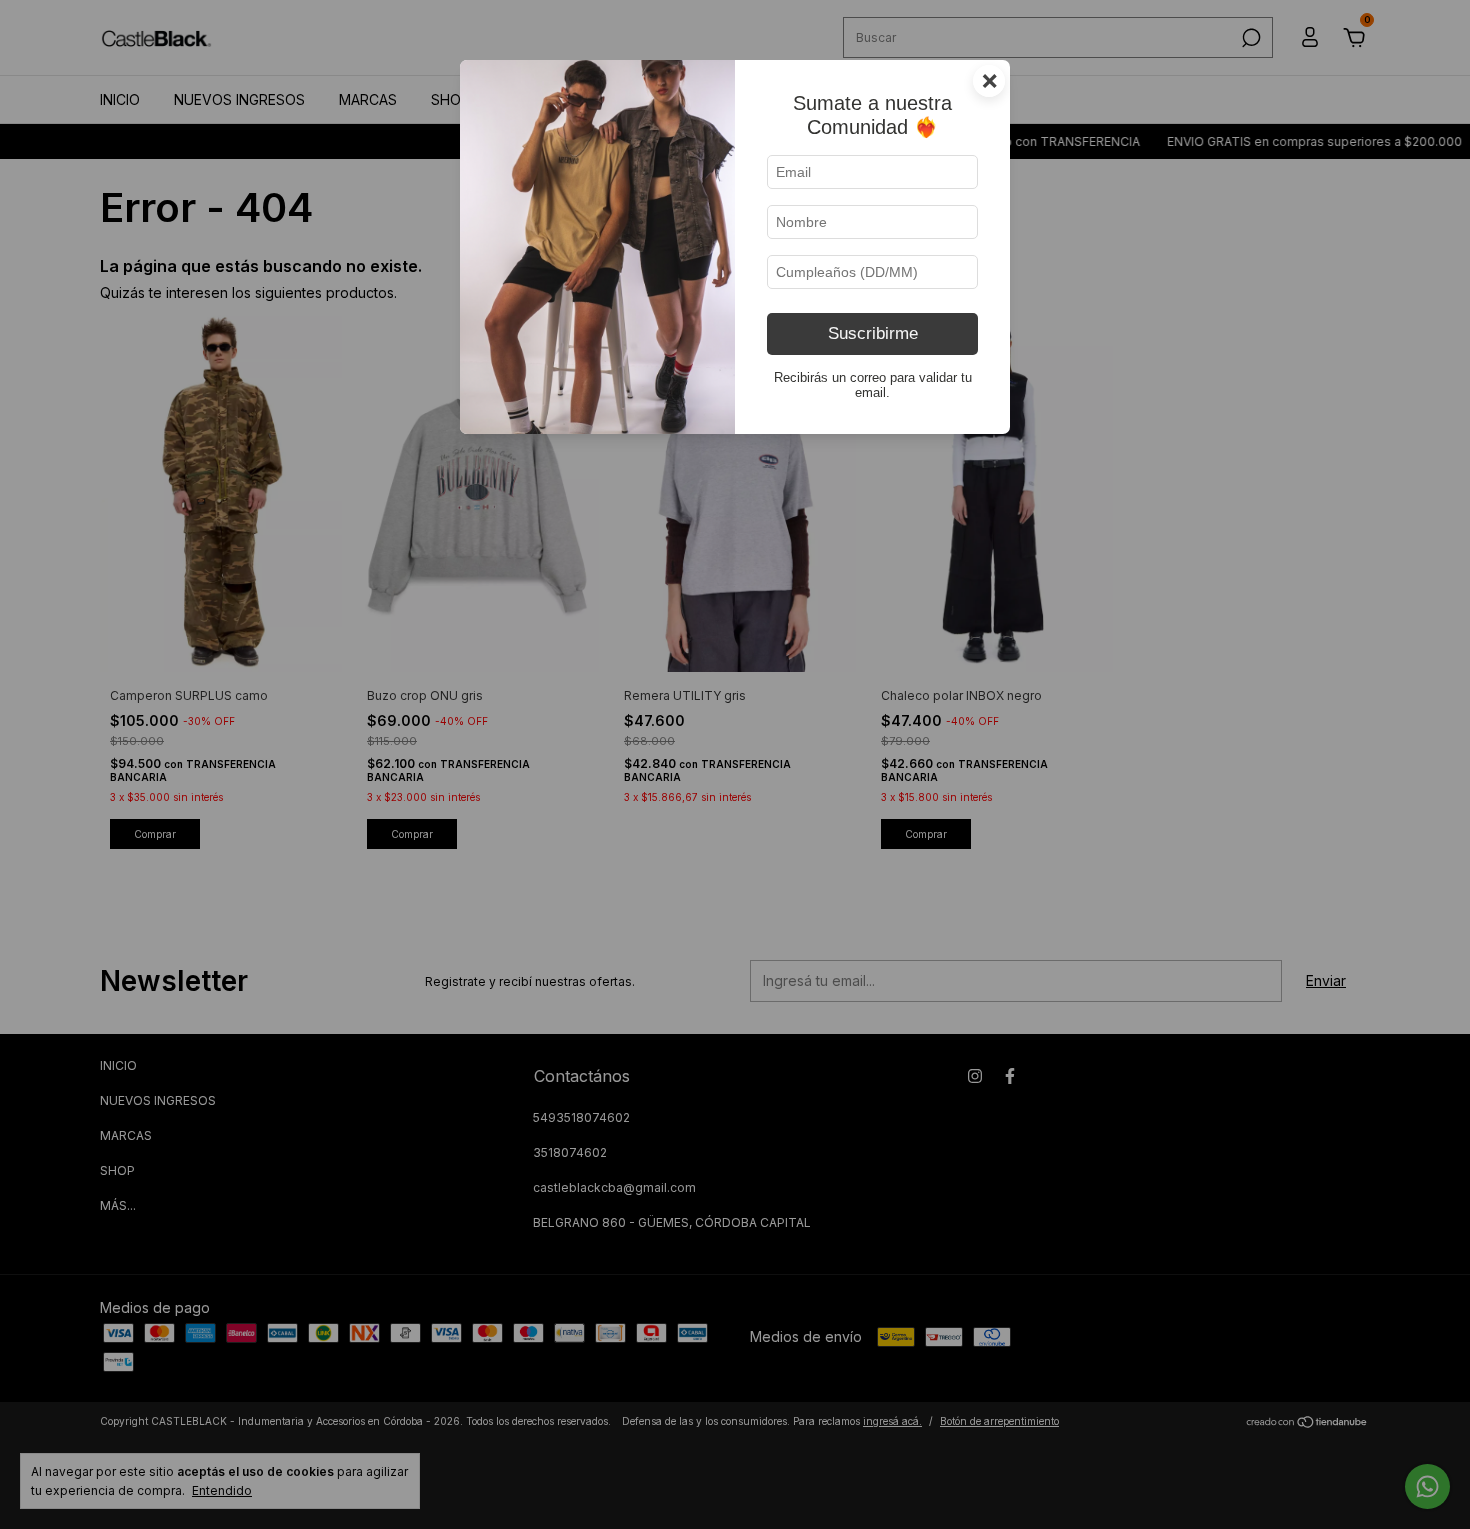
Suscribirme (873, 333)
